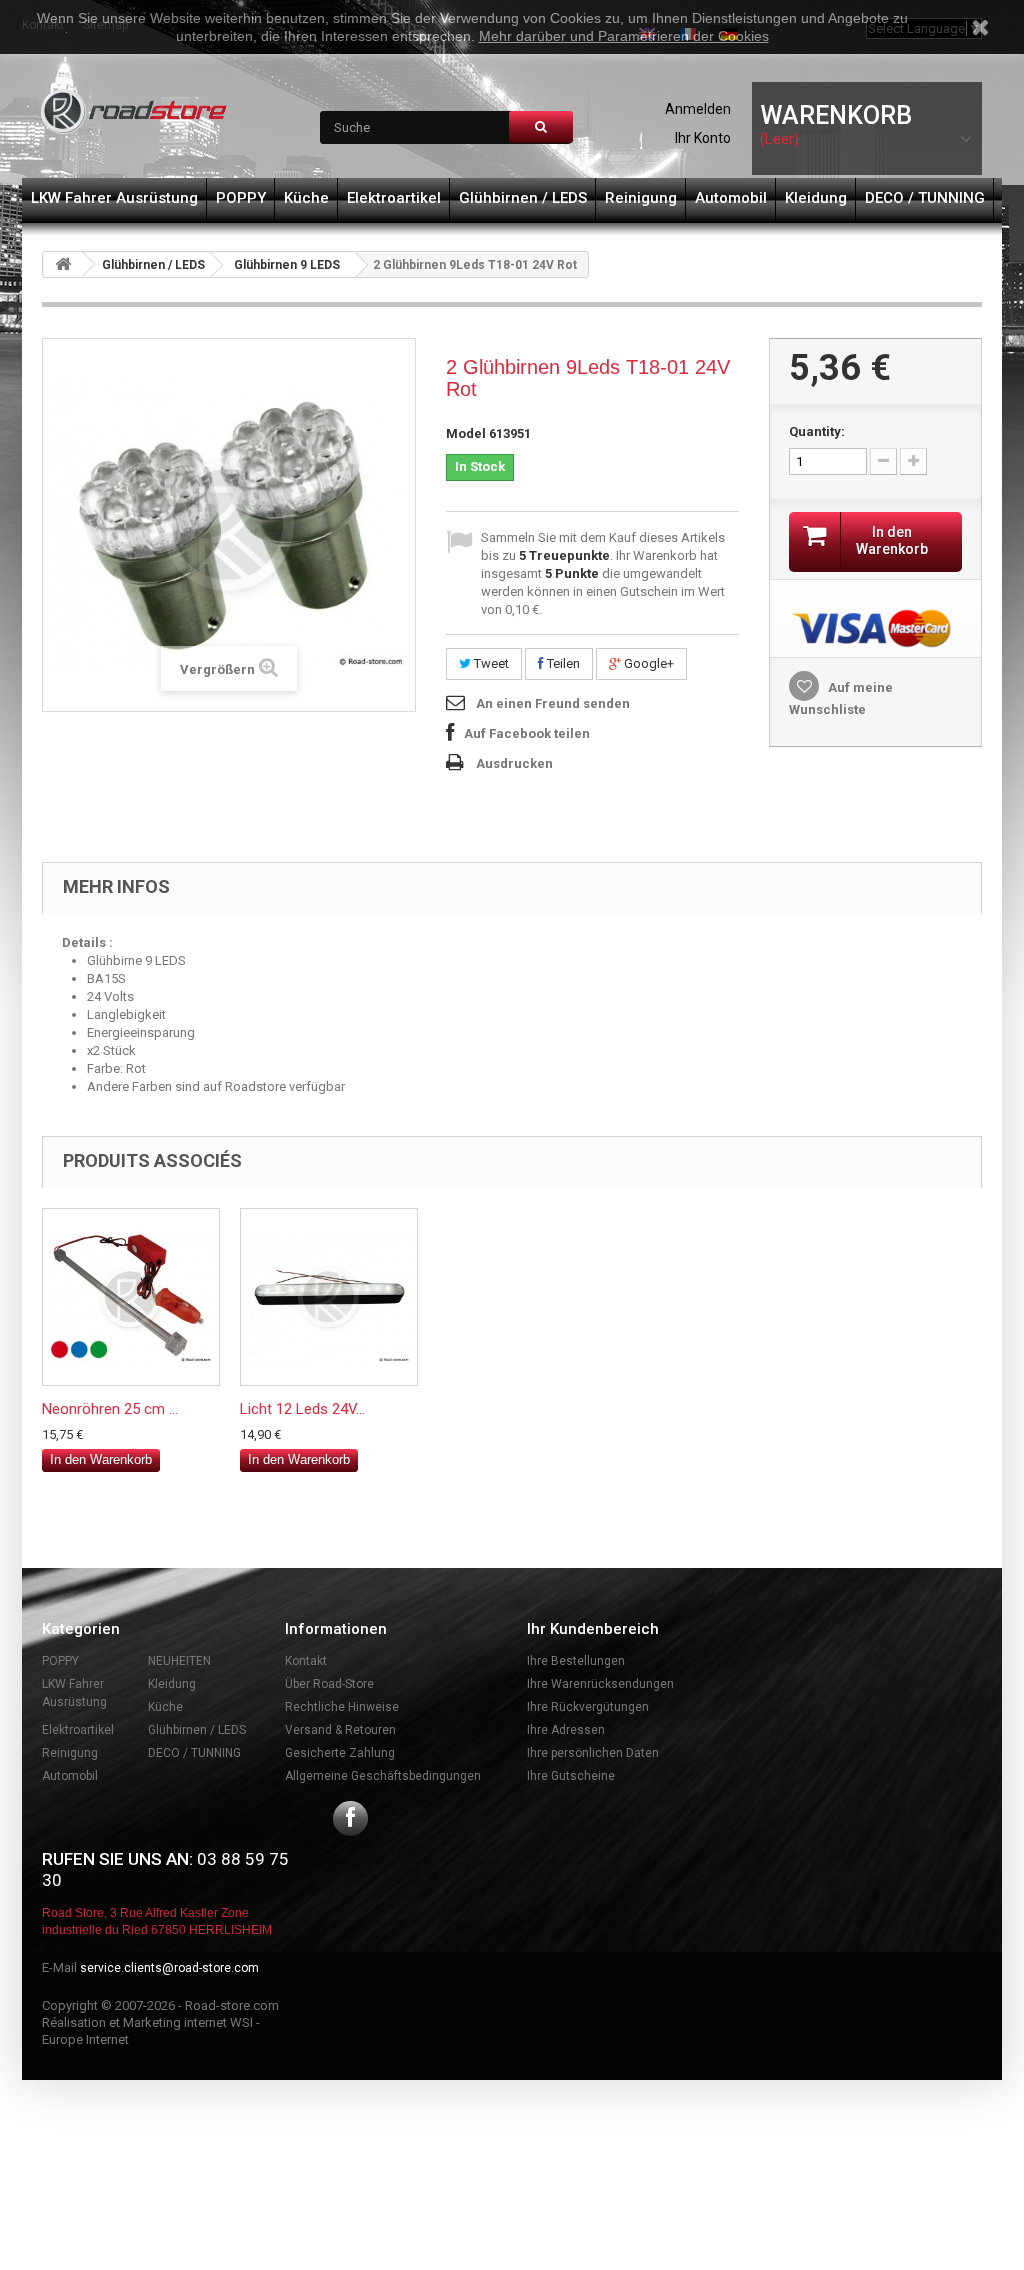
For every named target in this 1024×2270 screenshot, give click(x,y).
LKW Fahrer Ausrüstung (114, 198)
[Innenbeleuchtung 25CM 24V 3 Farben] (131, 1297)
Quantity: (817, 431)
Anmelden (698, 109)
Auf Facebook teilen (527, 733)
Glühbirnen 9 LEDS (287, 265)
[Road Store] (134, 111)
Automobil (731, 198)
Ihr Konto (703, 138)
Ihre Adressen (566, 1730)
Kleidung (816, 198)
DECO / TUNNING (925, 198)
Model (466, 433)
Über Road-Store (329, 1684)
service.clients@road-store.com (169, 1968)
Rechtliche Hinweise (342, 1707)
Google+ (647, 663)
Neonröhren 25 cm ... (110, 1409)
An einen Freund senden (553, 703)
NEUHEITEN (179, 1661)
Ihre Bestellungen (576, 1661)
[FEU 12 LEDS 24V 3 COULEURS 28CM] (329, 1297)
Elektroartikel (394, 198)
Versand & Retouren (340, 1730)
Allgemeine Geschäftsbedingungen (383, 1776)
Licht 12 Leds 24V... (302, 1409)
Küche (306, 198)
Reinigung (641, 198)
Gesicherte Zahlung (340, 1753)
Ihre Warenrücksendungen (600, 1684)
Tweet (490, 663)
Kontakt (306, 1661)
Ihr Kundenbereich (593, 1629)
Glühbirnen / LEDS (523, 198)
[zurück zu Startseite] (63, 264)
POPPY (241, 198)
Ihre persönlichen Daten (593, 1753)
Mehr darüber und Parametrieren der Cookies (624, 36)
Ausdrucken (514, 763)
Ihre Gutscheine (571, 1776)
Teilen (562, 663)
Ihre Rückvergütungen (588, 1707)
